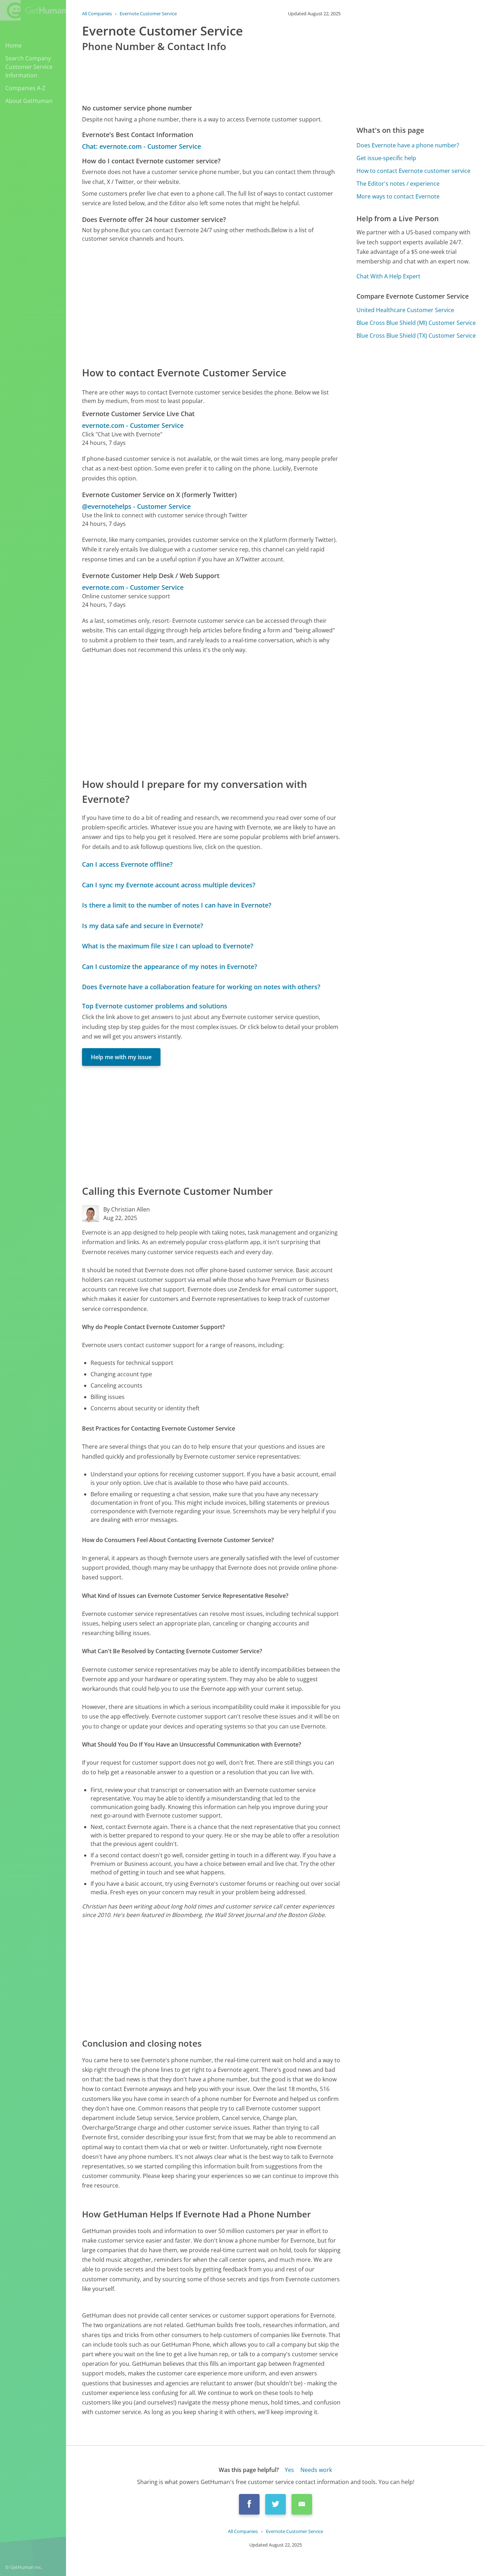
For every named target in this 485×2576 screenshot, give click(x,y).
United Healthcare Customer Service (405, 310)
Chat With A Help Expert (388, 276)
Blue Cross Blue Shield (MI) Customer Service (416, 323)
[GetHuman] (33, 11)
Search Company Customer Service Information (29, 67)
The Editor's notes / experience (398, 184)
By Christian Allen (127, 1209)
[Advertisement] (211, 304)
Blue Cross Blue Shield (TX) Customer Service (416, 336)
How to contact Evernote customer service (413, 171)
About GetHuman (29, 101)
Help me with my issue (121, 1057)
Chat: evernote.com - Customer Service (141, 146)
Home (13, 45)
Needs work (316, 2470)
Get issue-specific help (386, 158)
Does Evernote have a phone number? (408, 145)
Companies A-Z (25, 88)
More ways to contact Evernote (398, 196)
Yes (289, 2470)
